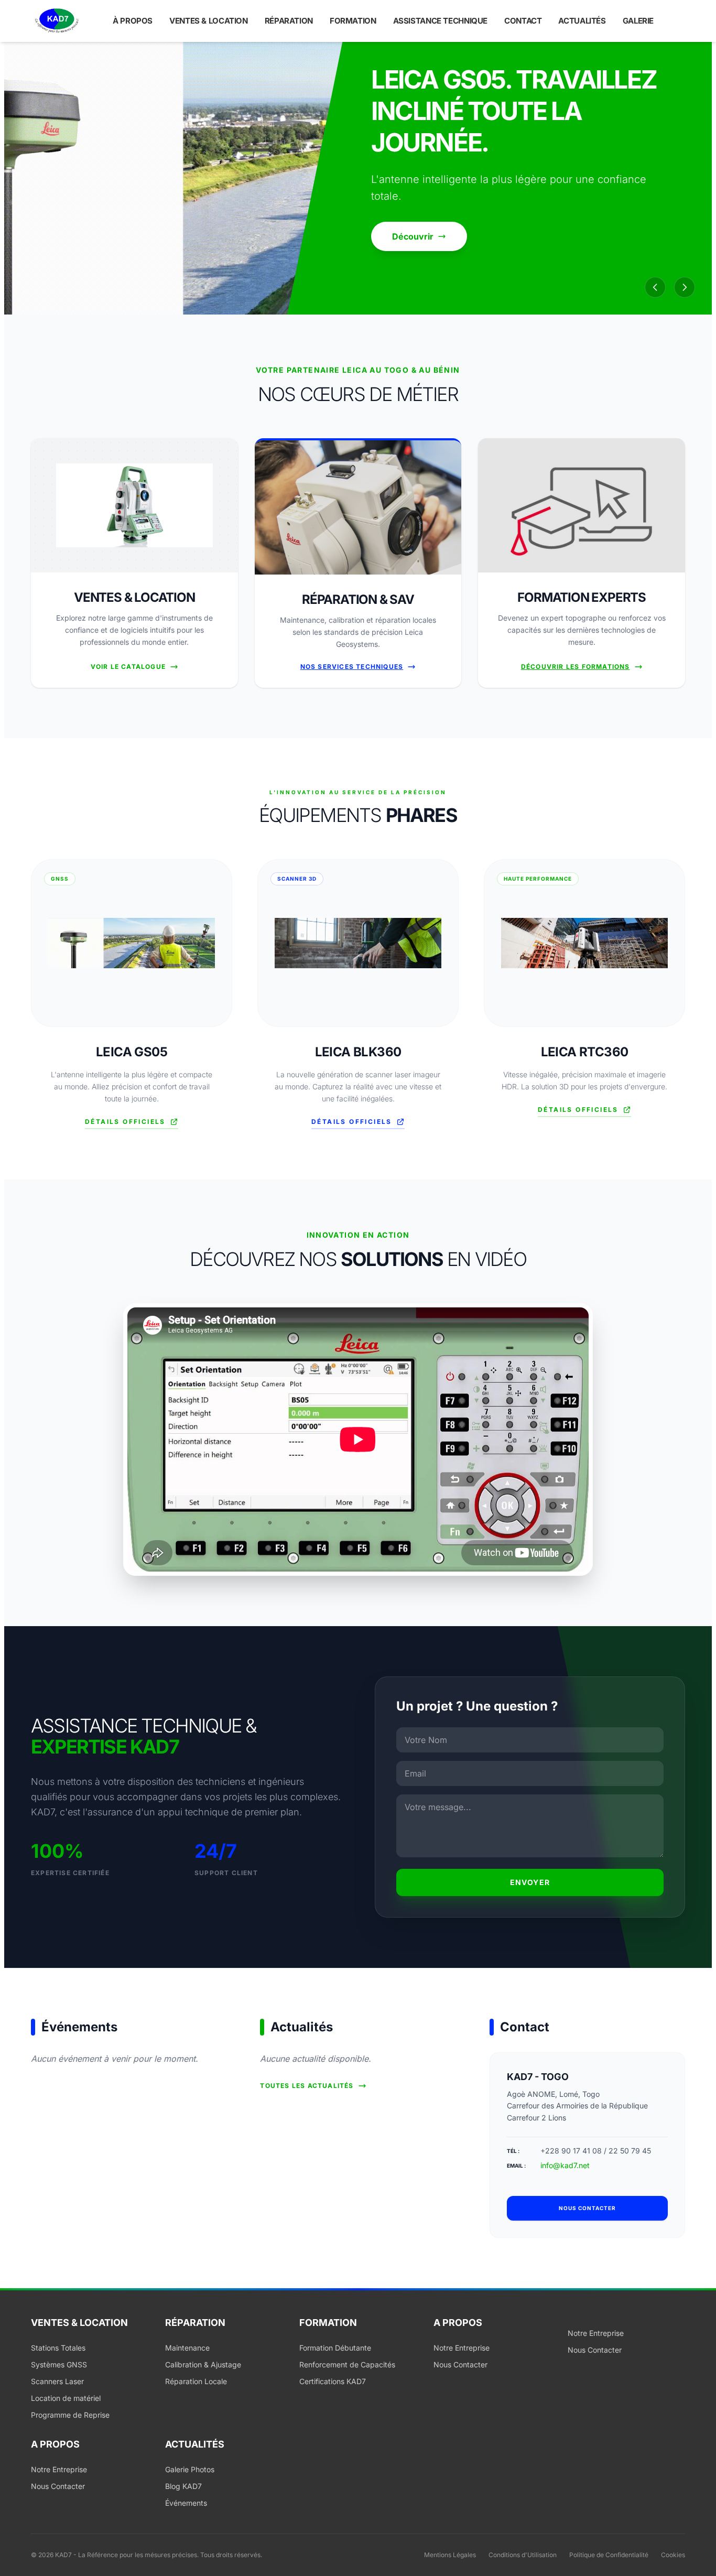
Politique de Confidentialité (609, 2555)
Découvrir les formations (576, 667)
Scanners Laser (57, 2381)
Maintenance (187, 2348)
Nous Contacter (460, 2364)
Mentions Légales (450, 2555)
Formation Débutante (335, 2348)
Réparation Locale (196, 2381)
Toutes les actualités (307, 2086)
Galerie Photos (190, 2469)
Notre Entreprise (462, 2348)
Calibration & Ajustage (203, 2364)
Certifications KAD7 (333, 2381)
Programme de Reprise (70, 2415)
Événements (186, 2503)
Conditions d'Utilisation (523, 2555)
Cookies (673, 2555)
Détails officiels (125, 1122)
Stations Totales (58, 2348)
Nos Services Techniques (352, 667)
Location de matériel (66, 2398)
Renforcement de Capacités (347, 2364)
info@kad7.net (565, 2165)
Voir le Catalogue (128, 667)
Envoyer (530, 1882)
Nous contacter (587, 2208)
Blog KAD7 (183, 2486)
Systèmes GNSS (59, 2364)
